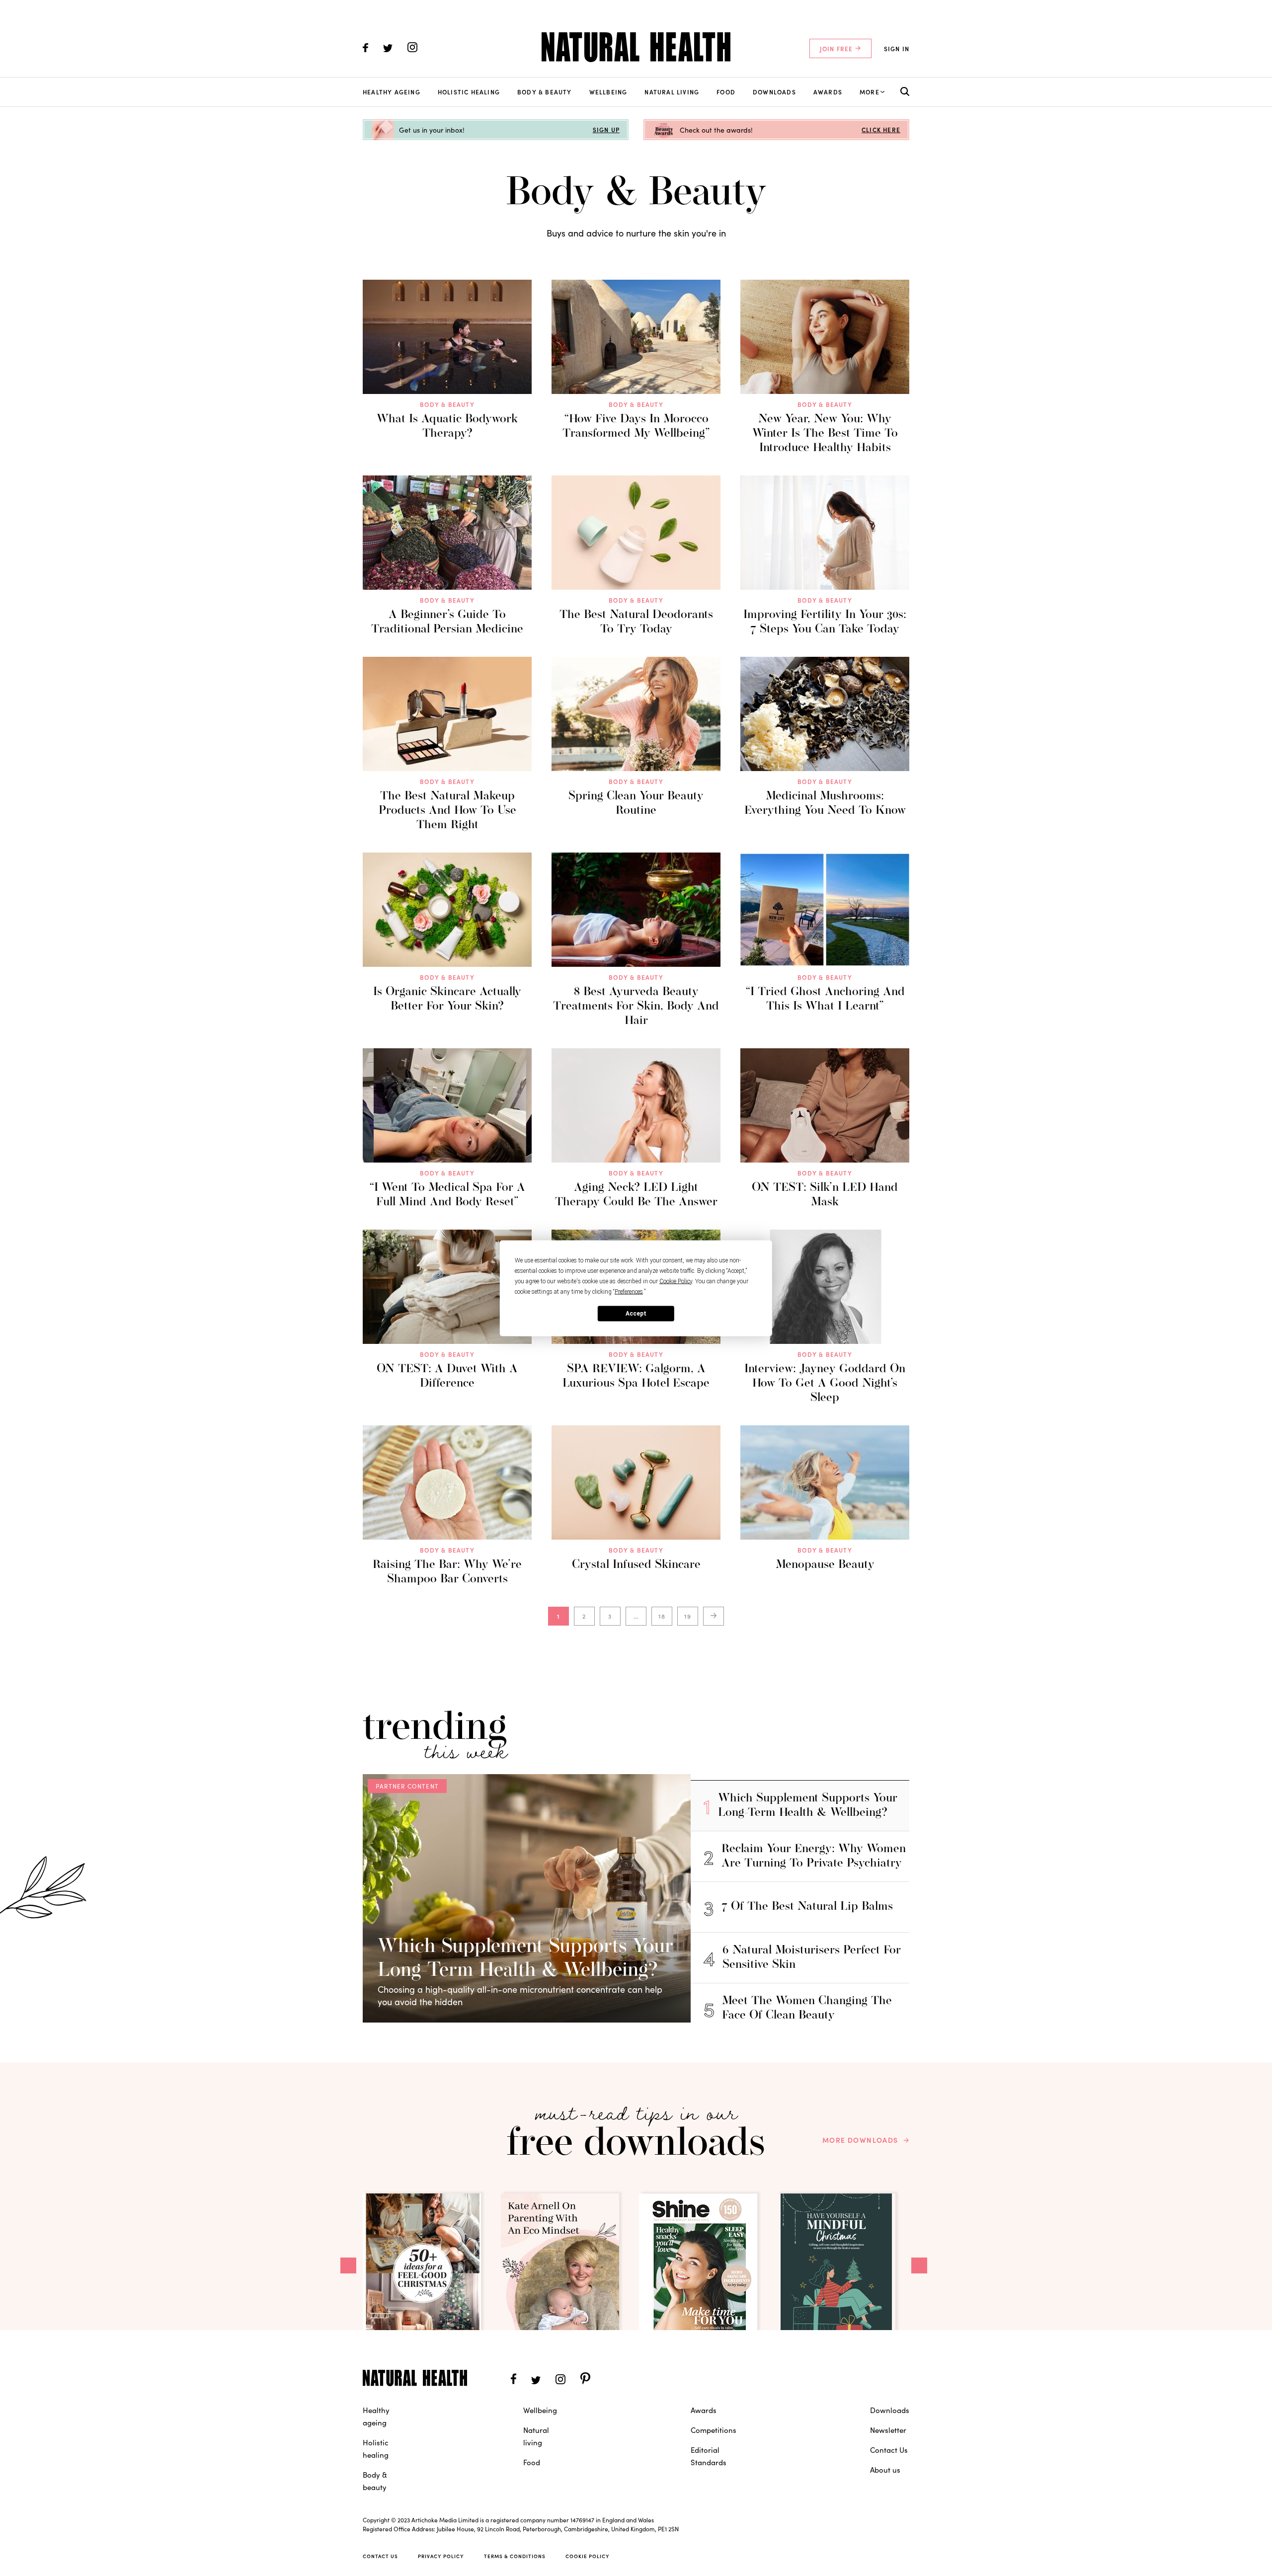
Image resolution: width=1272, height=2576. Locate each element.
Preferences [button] (629, 1291)
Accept (636, 1314)
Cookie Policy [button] (676, 1281)
